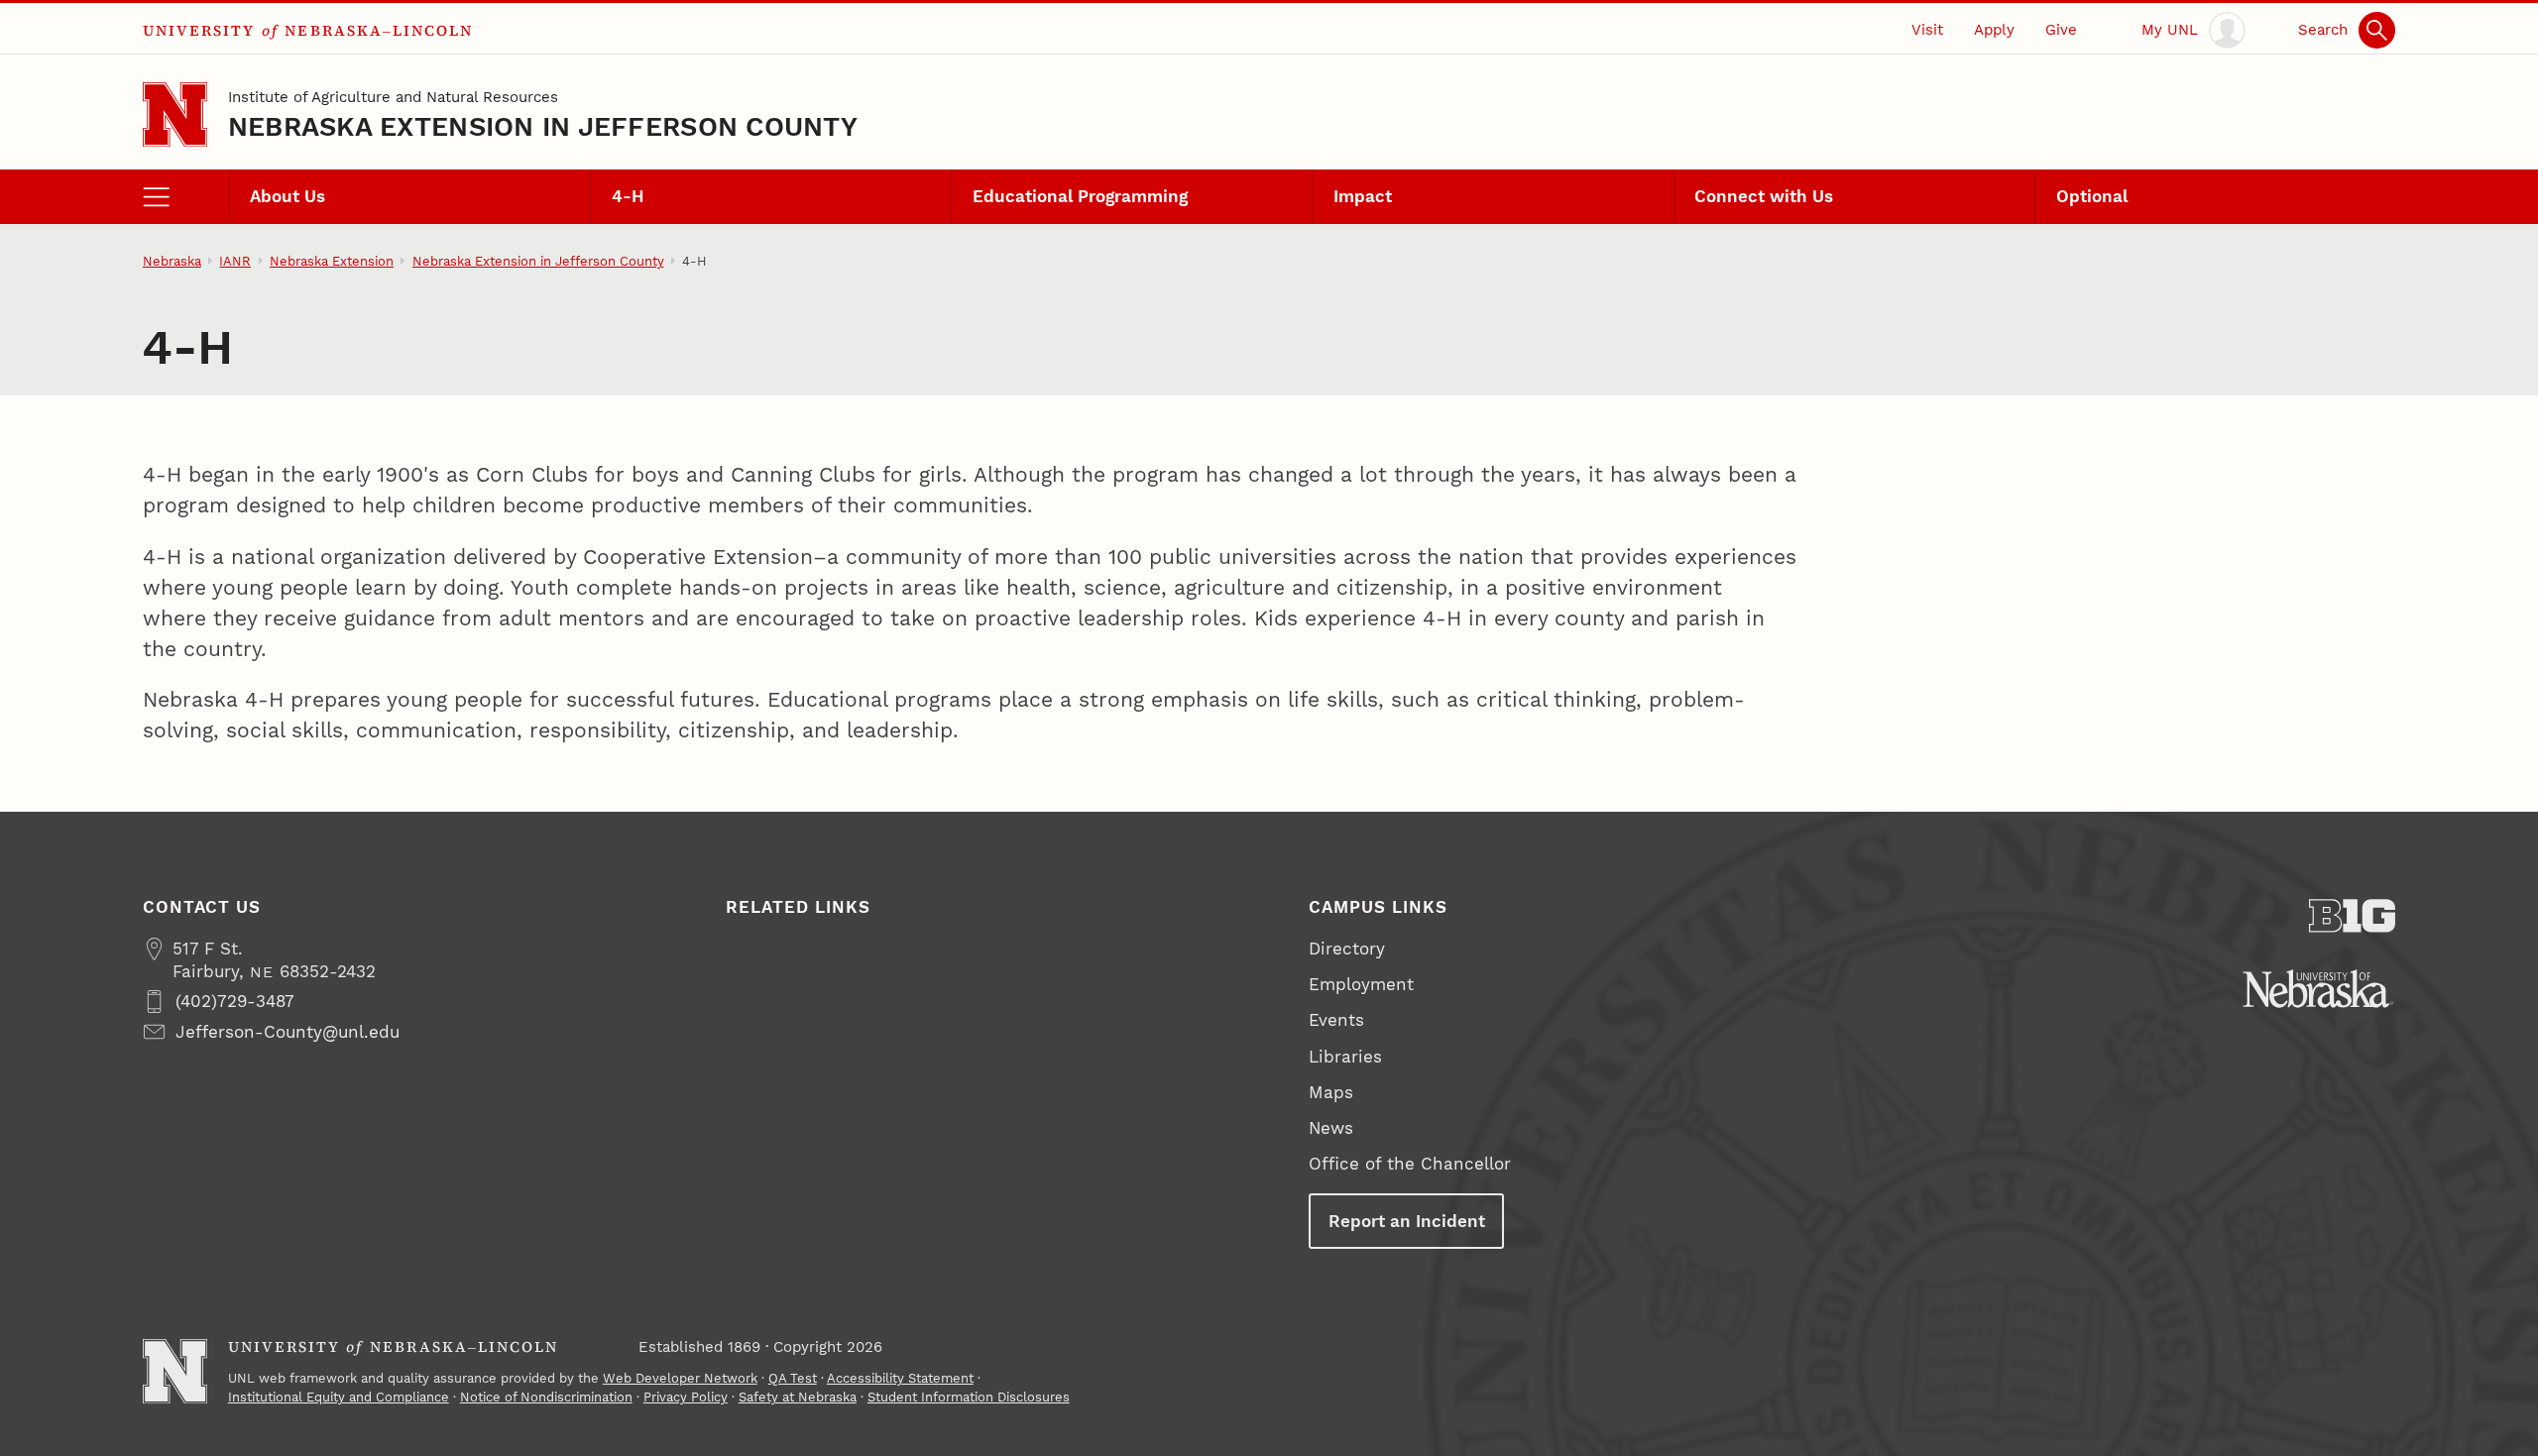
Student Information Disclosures (969, 1397)
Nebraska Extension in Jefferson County (543, 126)
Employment (1361, 984)
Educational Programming (1080, 196)
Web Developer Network (680, 1378)
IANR (235, 261)
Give (2061, 30)
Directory (1347, 949)
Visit (1927, 30)
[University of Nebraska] (2318, 989)
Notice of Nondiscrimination (546, 1397)
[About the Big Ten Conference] (2352, 916)
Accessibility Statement (900, 1378)
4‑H (628, 196)
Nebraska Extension (332, 261)
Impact (1363, 196)
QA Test (793, 1378)
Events (1336, 1020)
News (1331, 1128)
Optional (2092, 196)
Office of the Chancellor (1410, 1164)
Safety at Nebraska (798, 1397)
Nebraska (172, 261)
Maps (1331, 1092)
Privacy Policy (686, 1397)
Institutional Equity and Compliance (339, 1397)
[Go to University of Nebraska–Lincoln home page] (175, 114)
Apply (1994, 30)
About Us (288, 196)
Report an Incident (1407, 1221)
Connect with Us (1764, 196)
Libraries (1345, 1057)
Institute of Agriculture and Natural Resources (393, 97)
